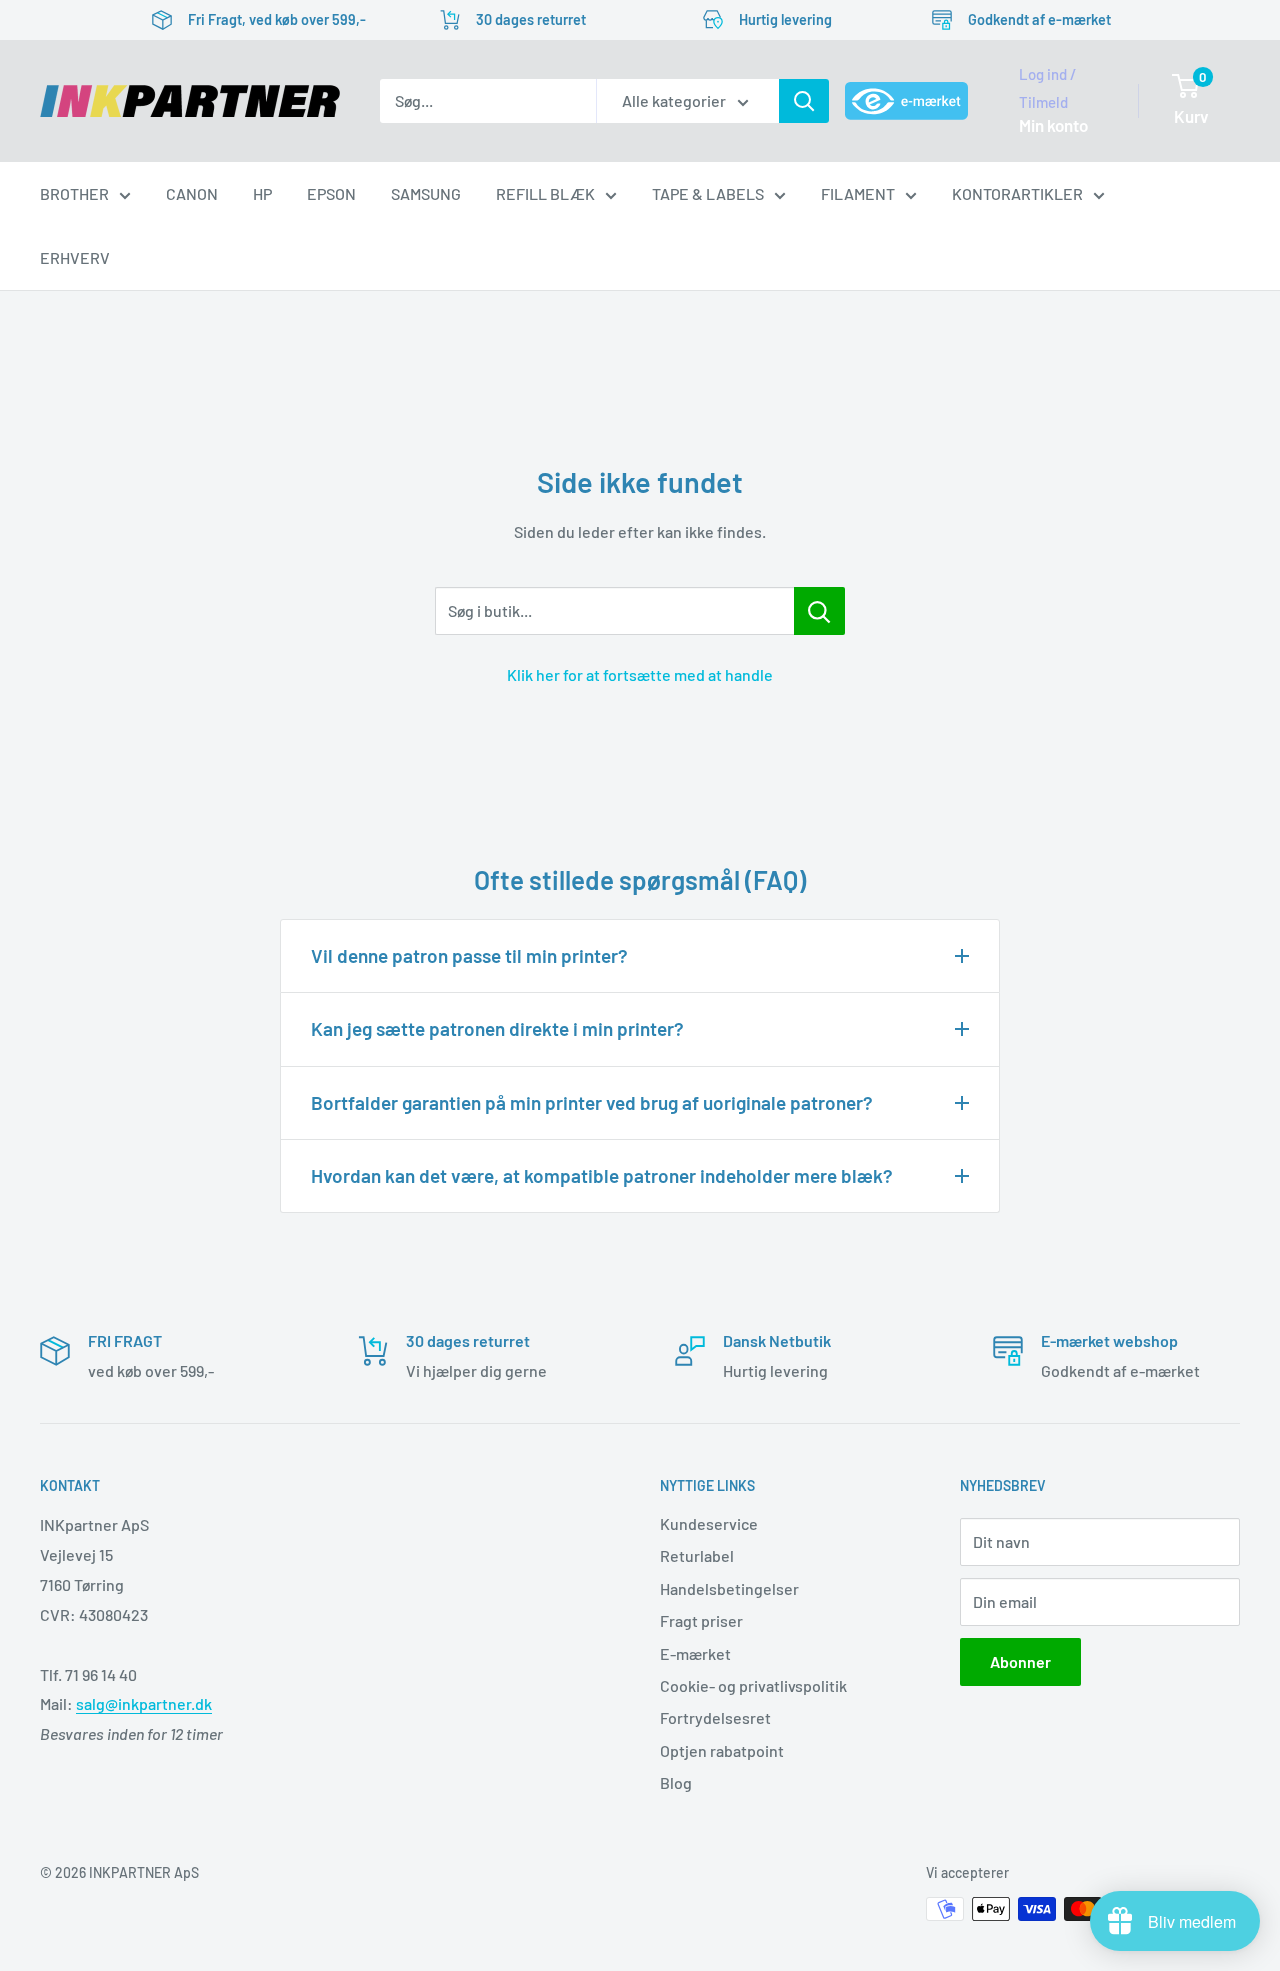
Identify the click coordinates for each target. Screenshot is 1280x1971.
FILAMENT (858, 193)
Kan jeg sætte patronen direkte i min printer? (497, 1028)
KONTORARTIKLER (1017, 193)
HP (262, 193)
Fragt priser (701, 1620)
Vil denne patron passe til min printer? (469, 955)
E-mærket (695, 1653)
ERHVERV (75, 257)
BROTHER (74, 193)
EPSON (331, 193)
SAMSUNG (426, 193)
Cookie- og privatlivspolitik (753, 1685)
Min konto (1053, 125)
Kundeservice (709, 1523)
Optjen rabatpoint (722, 1750)
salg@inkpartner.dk (144, 1703)
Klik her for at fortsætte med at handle (640, 674)
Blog (676, 1782)
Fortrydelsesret (715, 1717)
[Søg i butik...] (819, 611)
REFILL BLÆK (545, 193)
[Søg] (804, 101)
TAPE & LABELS (708, 193)
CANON (192, 193)
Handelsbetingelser (729, 1588)
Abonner (1020, 1661)
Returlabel (697, 1555)
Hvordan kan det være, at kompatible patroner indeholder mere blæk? (602, 1175)
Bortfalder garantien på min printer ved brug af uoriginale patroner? (592, 1102)
